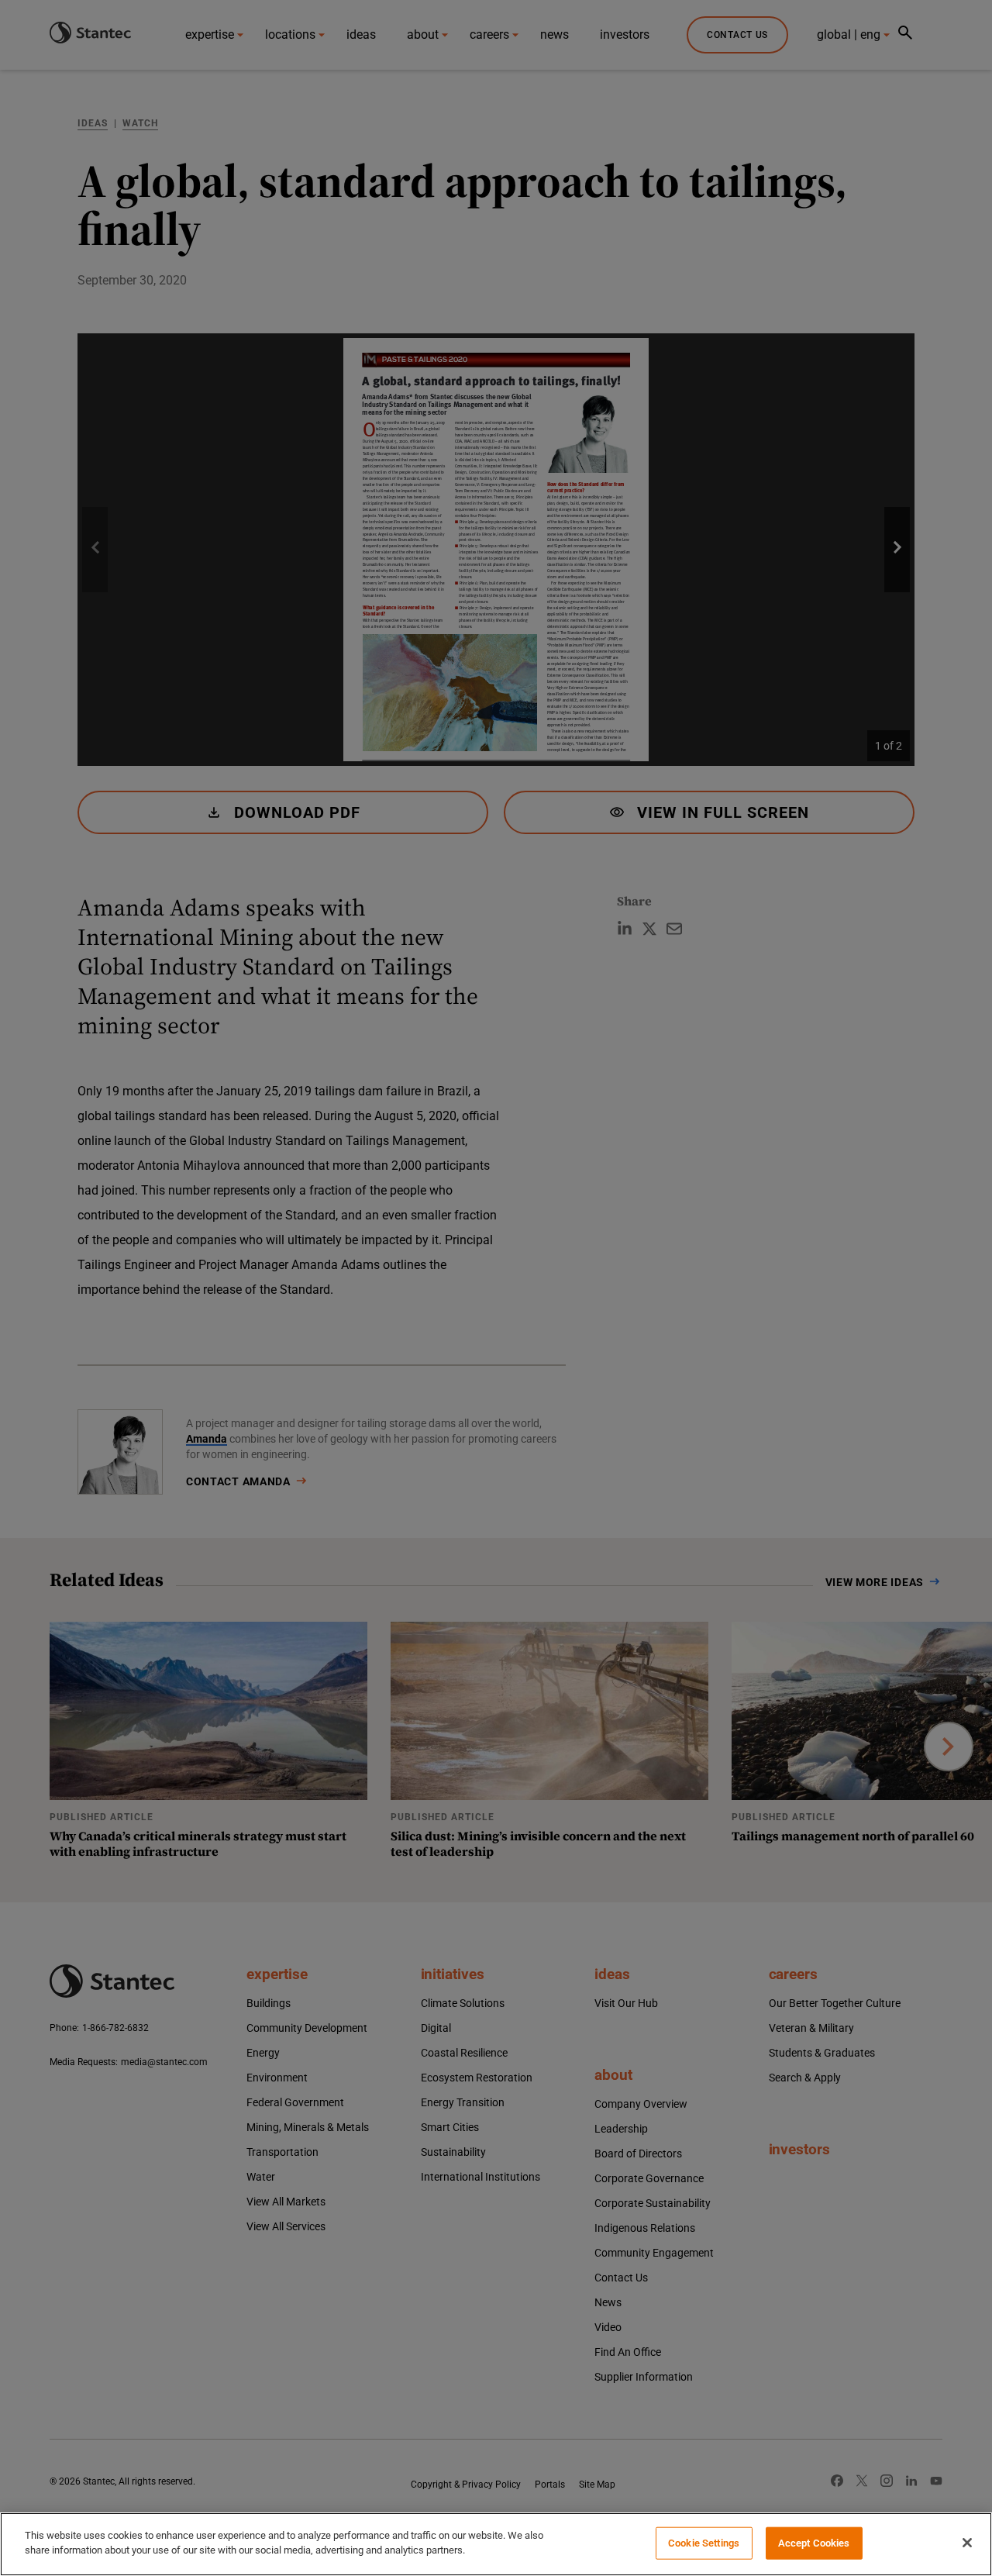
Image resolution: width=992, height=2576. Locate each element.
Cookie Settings (704, 2543)
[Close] (967, 2543)
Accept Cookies (814, 2543)
